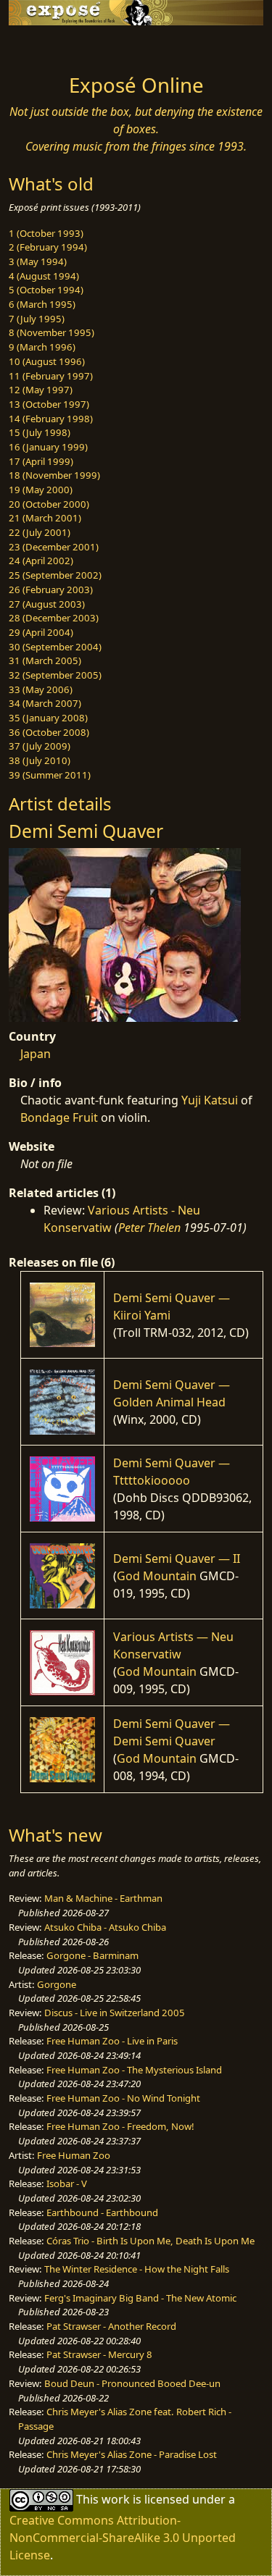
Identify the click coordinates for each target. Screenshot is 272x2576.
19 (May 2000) (41, 490)
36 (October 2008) (49, 732)
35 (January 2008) (48, 718)
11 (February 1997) (51, 376)
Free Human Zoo (74, 2155)
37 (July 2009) (40, 746)
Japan (36, 1054)
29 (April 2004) (41, 632)
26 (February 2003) (51, 590)
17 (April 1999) (41, 461)
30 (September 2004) (55, 647)
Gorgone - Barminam (92, 1955)
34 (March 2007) (45, 703)
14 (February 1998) (51, 419)
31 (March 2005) (45, 660)
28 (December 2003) (54, 618)
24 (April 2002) (41, 561)
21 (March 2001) (45, 518)
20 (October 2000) (49, 504)
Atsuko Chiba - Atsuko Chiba (105, 1927)
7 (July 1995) (37, 319)
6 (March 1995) (42, 304)
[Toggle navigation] (46, 46)
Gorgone (57, 1984)
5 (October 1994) (46, 290)
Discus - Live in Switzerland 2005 (115, 2013)
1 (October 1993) (46, 233)
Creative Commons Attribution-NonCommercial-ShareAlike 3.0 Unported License (123, 2538)
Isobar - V (67, 2183)
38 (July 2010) (40, 760)
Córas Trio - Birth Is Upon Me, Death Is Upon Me (151, 2241)
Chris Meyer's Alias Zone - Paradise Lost (132, 2454)
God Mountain (157, 1576)
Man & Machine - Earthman (103, 1898)
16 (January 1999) (48, 447)
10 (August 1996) (47, 361)
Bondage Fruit (59, 1117)
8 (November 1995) (51, 332)
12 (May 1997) (41, 390)
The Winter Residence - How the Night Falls (137, 2269)
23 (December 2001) (54, 547)
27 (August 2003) (47, 604)
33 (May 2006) (41, 689)
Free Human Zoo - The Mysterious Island (134, 2070)
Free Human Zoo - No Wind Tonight (123, 2098)
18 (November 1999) (54, 475)
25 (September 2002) (55, 575)
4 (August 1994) (44, 276)
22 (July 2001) (40, 532)
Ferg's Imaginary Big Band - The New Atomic (140, 2298)
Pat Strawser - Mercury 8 (99, 2354)
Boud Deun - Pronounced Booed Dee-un (132, 2383)
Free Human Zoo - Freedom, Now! (120, 2126)
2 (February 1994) (48, 247)
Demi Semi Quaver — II (177, 1558)
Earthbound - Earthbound (102, 2212)
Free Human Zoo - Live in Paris (112, 2041)
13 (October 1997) (49, 404)
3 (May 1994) (38, 261)
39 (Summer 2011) (50, 775)
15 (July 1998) (40, 432)
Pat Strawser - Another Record (111, 2326)
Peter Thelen (149, 1228)
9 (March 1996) (42, 347)
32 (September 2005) (55, 675)
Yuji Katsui (210, 1100)
